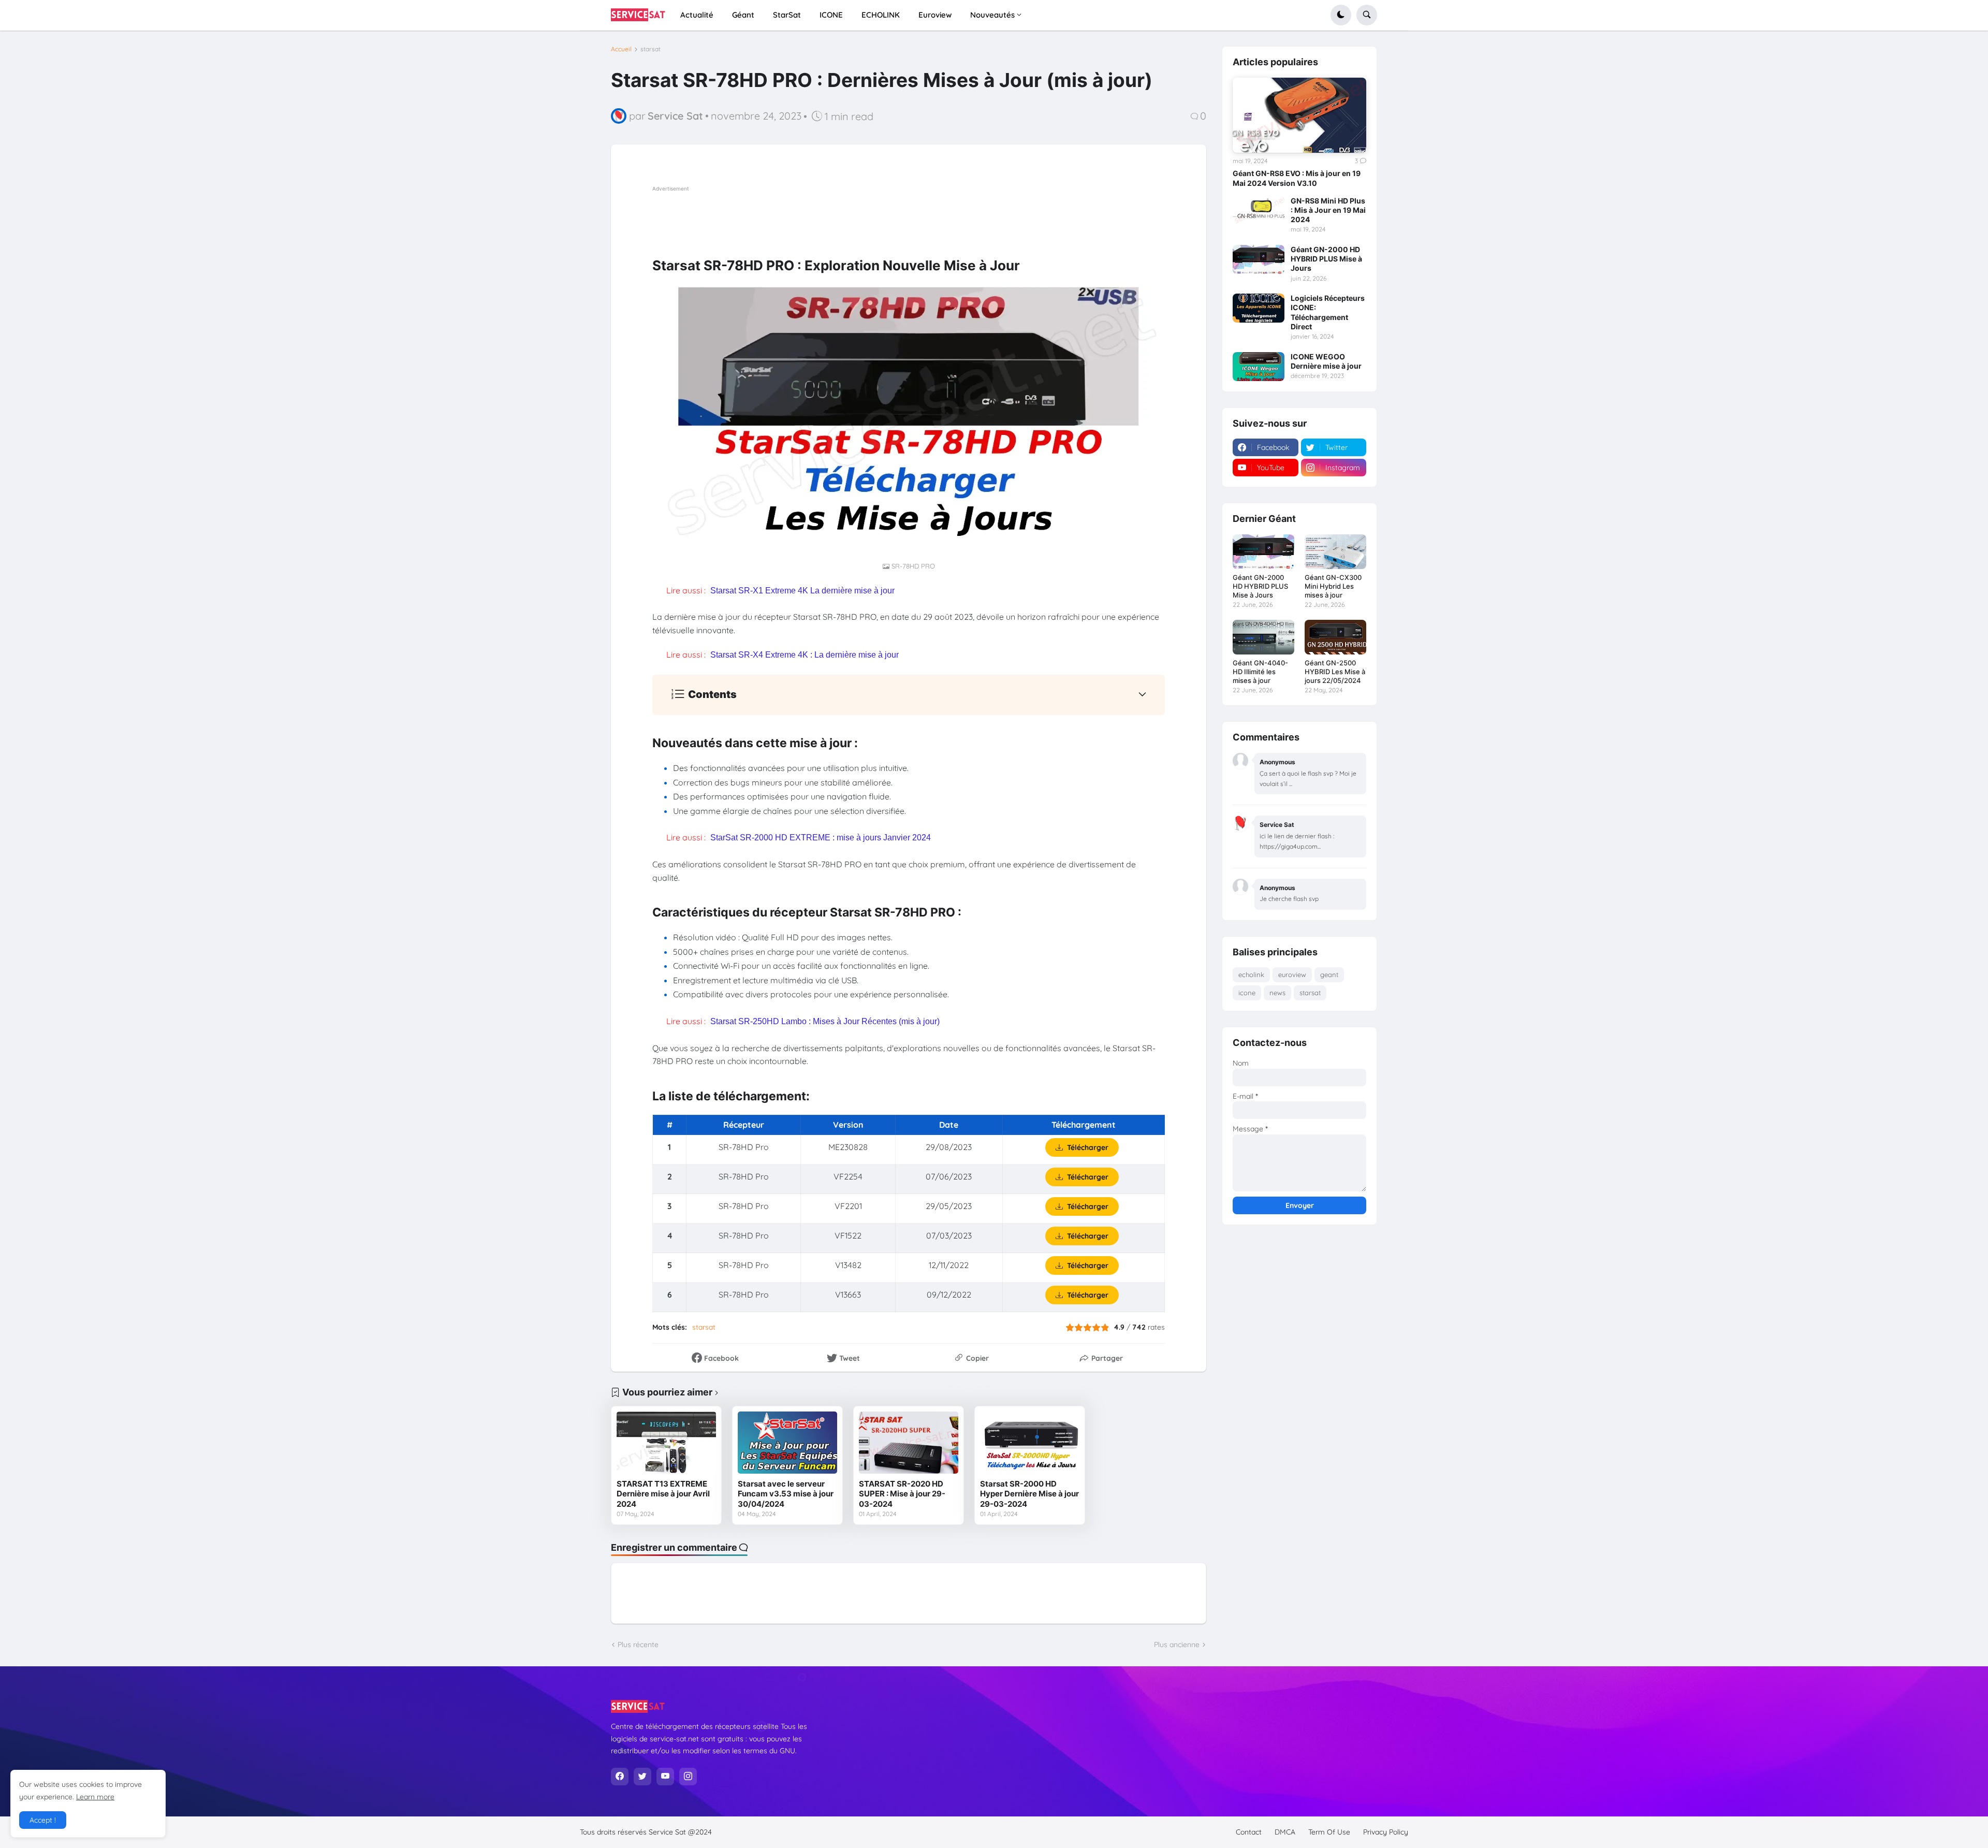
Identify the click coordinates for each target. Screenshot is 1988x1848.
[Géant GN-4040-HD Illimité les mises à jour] (1263, 637)
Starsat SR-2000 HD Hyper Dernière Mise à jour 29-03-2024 (1029, 1494)
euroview (1292, 974)
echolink (1251, 974)
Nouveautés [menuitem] (992, 15)
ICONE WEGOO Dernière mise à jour (1326, 361)
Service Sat (668, 1832)
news (1277, 993)
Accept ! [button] (43, 1820)
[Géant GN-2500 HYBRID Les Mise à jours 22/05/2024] (1335, 637)
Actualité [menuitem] (697, 15)
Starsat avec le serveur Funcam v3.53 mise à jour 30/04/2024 (786, 1494)
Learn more (95, 1797)
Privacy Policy (1386, 1832)
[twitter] (642, 1777)
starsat (651, 49)
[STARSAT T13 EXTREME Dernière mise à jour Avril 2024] (666, 1443)
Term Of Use (1329, 1832)
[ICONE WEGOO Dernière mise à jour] (1259, 367)
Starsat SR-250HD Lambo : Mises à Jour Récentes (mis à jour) (825, 1021)
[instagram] (688, 1777)
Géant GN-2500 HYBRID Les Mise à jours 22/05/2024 (1335, 672)
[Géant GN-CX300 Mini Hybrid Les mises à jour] (1335, 552)
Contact (1249, 1832)
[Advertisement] (841, 217)
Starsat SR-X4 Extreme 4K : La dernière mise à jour (805, 655)
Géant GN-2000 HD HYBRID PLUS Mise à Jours (1326, 259)
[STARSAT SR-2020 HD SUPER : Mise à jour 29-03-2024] (909, 1443)
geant (1329, 974)
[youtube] (665, 1777)
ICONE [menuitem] (831, 15)
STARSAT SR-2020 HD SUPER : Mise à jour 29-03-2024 (902, 1494)
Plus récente (638, 1645)
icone (1247, 993)
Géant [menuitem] (743, 15)
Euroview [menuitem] (935, 15)
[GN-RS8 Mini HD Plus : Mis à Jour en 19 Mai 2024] (1259, 211)
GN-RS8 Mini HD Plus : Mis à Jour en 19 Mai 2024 (1328, 210)
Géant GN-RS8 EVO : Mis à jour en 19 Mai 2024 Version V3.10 (1297, 178)
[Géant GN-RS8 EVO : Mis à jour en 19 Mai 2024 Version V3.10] (1299, 115)
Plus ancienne (1177, 1645)
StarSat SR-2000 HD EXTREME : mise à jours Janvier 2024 (821, 838)
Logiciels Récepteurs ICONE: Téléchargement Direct (1328, 312)
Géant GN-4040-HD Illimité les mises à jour (1260, 672)
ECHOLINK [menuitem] (881, 15)
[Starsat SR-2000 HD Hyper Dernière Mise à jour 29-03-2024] (1030, 1443)
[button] (1341, 15)
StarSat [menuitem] (787, 15)
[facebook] (620, 1777)
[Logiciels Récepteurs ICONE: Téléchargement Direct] (1259, 308)
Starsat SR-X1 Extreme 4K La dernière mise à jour (802, 591)
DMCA (1285, 1832)
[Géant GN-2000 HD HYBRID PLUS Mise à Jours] (1259, 259)
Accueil (621, 49)
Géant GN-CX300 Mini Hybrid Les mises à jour (1333, 586)
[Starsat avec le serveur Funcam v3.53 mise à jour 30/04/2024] (787, 1443)
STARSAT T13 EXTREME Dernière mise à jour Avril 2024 (663, 1494)
